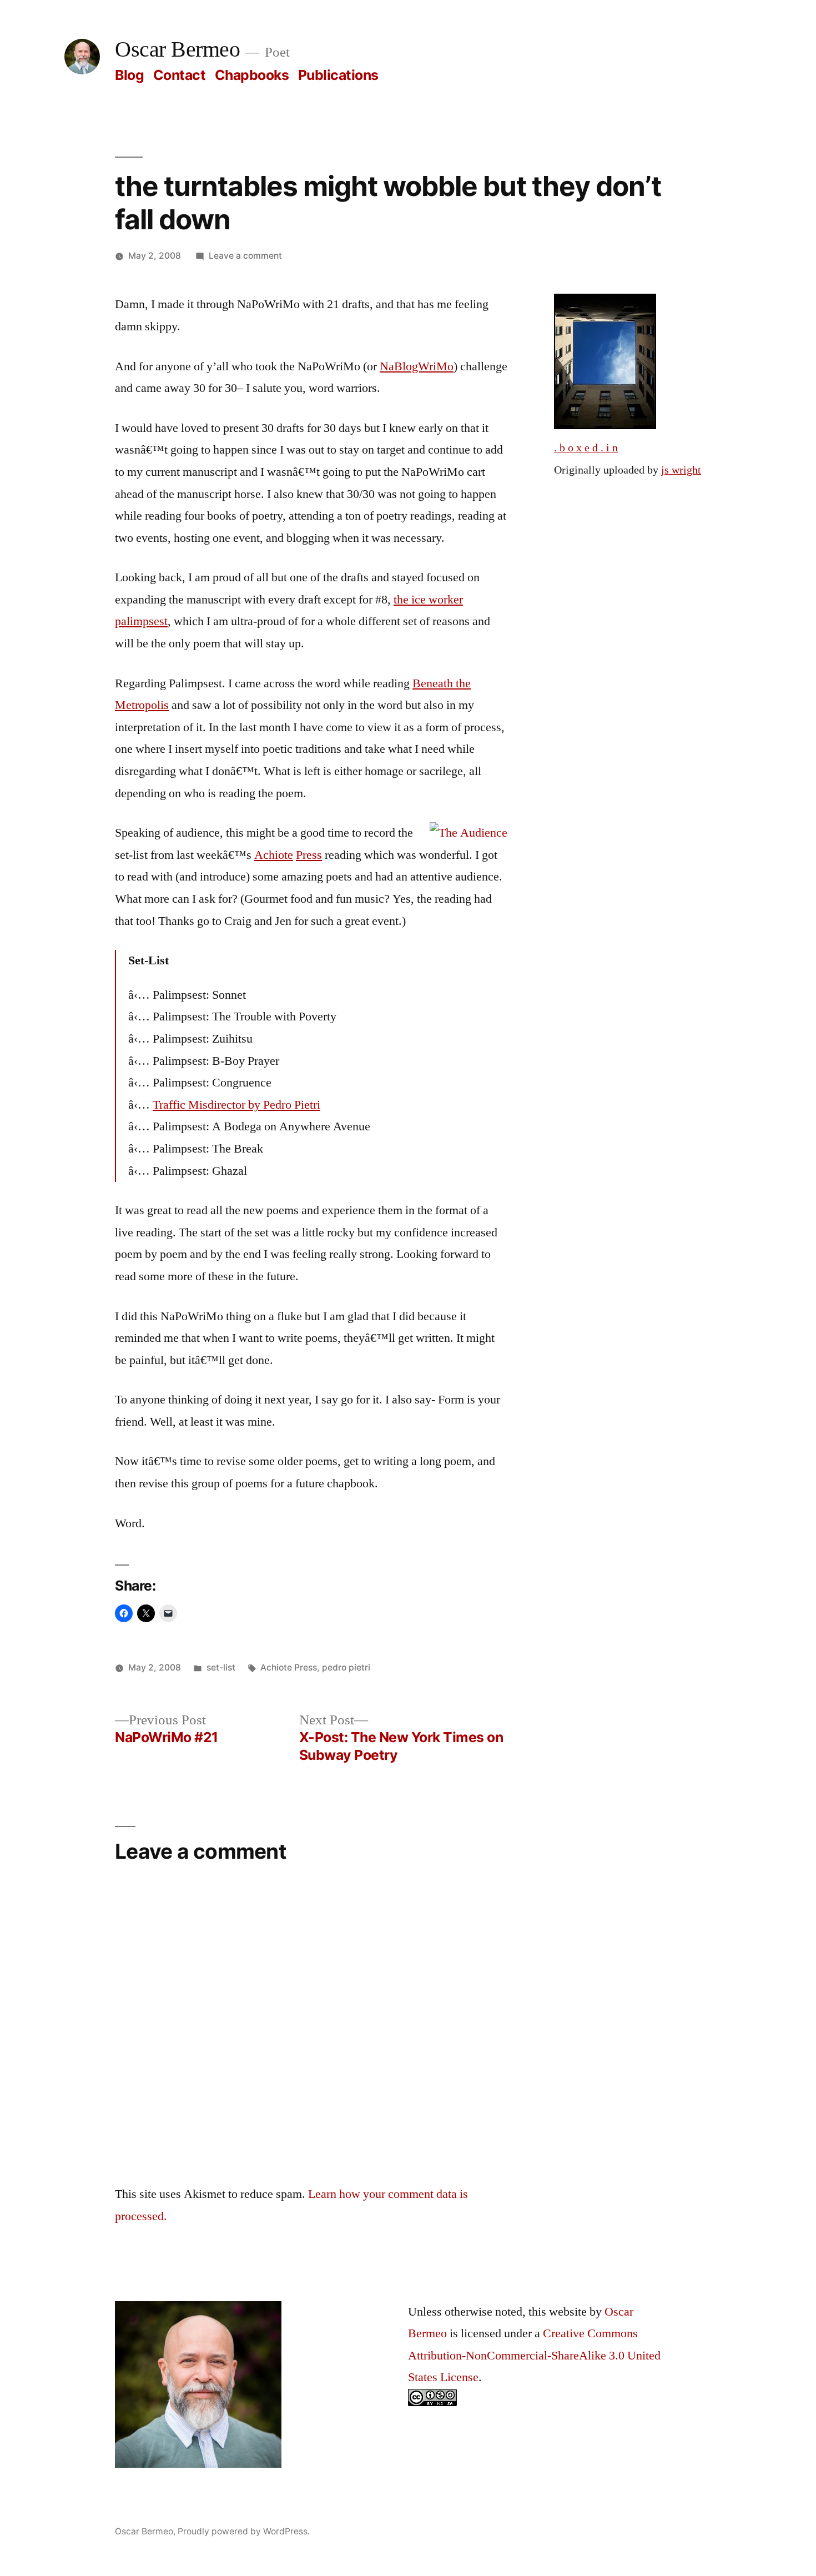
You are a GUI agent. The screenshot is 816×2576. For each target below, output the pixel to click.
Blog (129, 75)
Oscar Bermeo (177, 50)
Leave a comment (245, 256)
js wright (681, 470)
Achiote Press (289, 1667)
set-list (221, 1667)
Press (309, 855)
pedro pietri (346, 1667)
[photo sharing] (605, 425)
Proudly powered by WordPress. (244, 2531)
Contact (180, 75)
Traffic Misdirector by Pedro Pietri (236, 1105)
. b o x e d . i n (586, 448)
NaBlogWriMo (417, 366)
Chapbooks (252, 75)
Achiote (274, 855)
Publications (338, 75)
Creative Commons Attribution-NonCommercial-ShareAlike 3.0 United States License (534, 2355)
